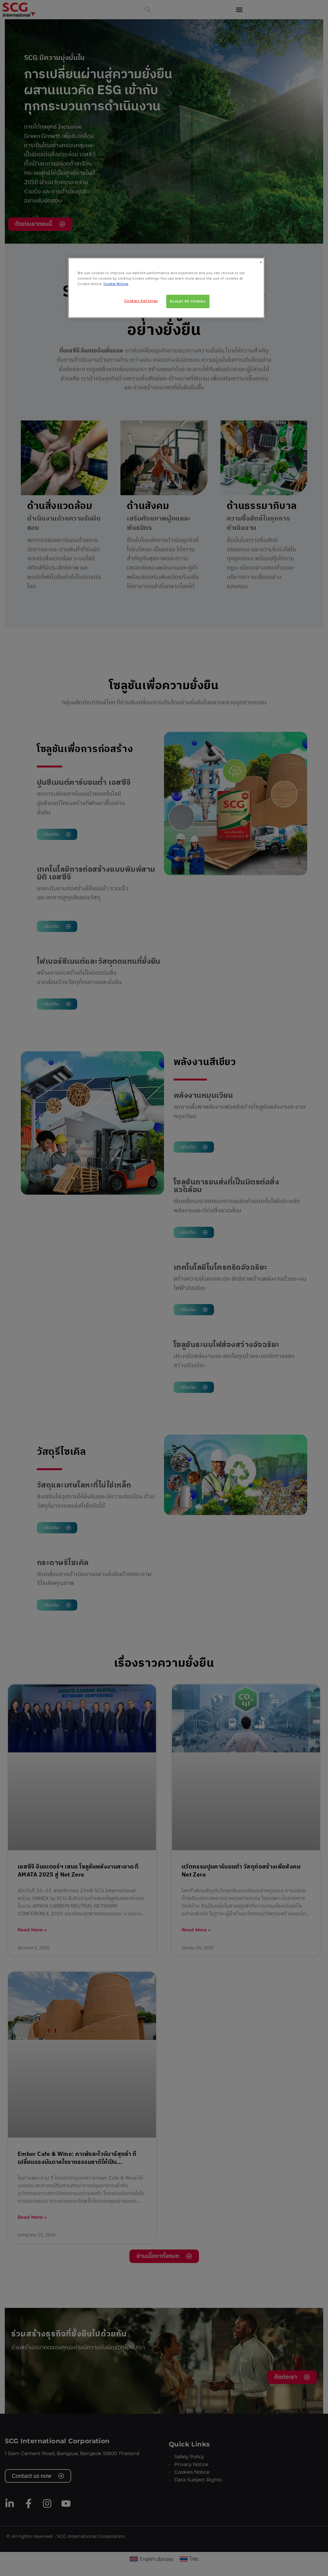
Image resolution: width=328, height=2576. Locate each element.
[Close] (261, 262)
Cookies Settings (141, 301)
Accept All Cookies (188, 301)
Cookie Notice (116, 284)
